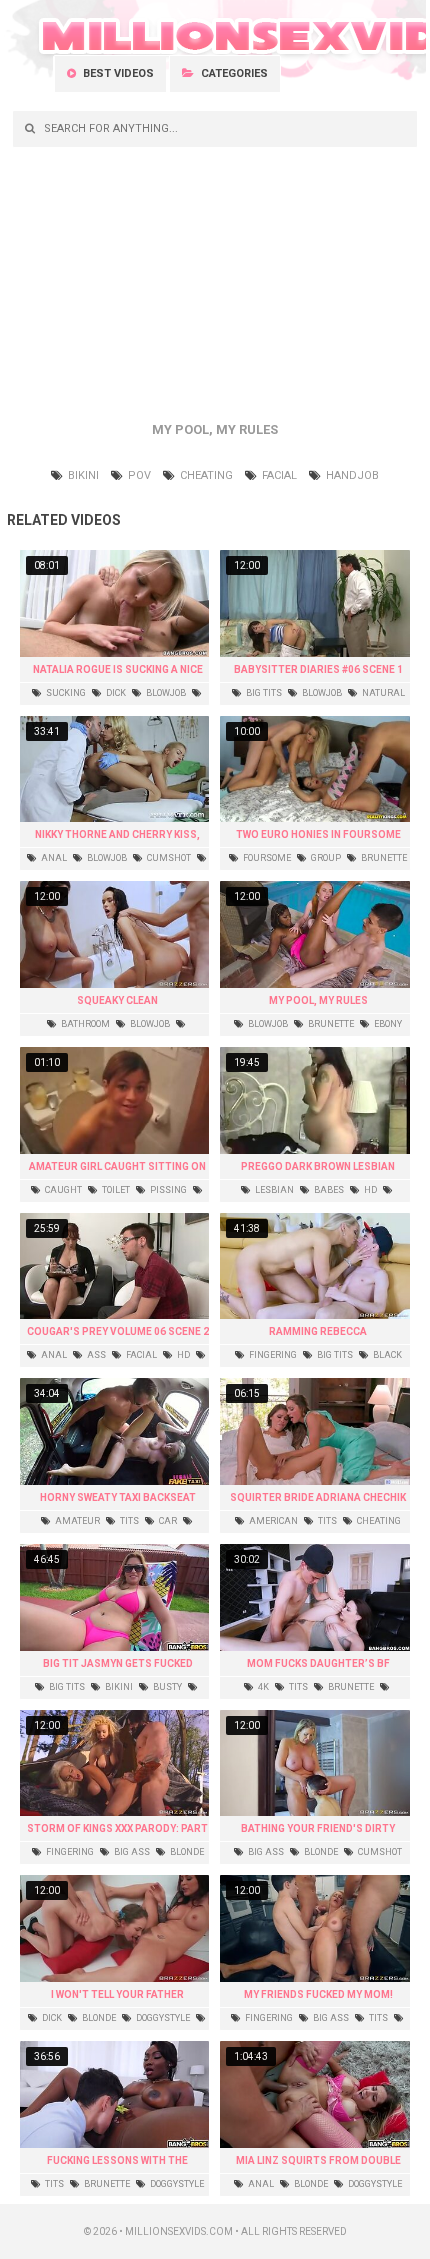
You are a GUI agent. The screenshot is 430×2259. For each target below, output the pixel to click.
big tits (263, 693)
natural (382, 693)
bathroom (84, 1024)
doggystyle (162, 2018)
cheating (205, 475)
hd (369, 1190)
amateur (76, 1521)
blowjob (165, 693)
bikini (82, 475)
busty (166, 1687)
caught (62, 1190)
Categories (233, 73)
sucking (65, 693)
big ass (131, 1852)
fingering (272, 1355)
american (272, 1521)
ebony (387, 1024)
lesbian (273, 1190)
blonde (186, 1852)
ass (95, 1355)
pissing (167, 1190)
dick (115, 693)
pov (138, 475)
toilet (115, 1190)
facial (278, 475)
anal (53, 858)
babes (328, 1190)
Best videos (117, 73)
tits (128, 1521)
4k (262, 1687)
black (386, 1355)
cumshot (168, 858)
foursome (266, 858)
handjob (351, 475)
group (325, 858)
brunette (383, 858)
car (167, 1521)
